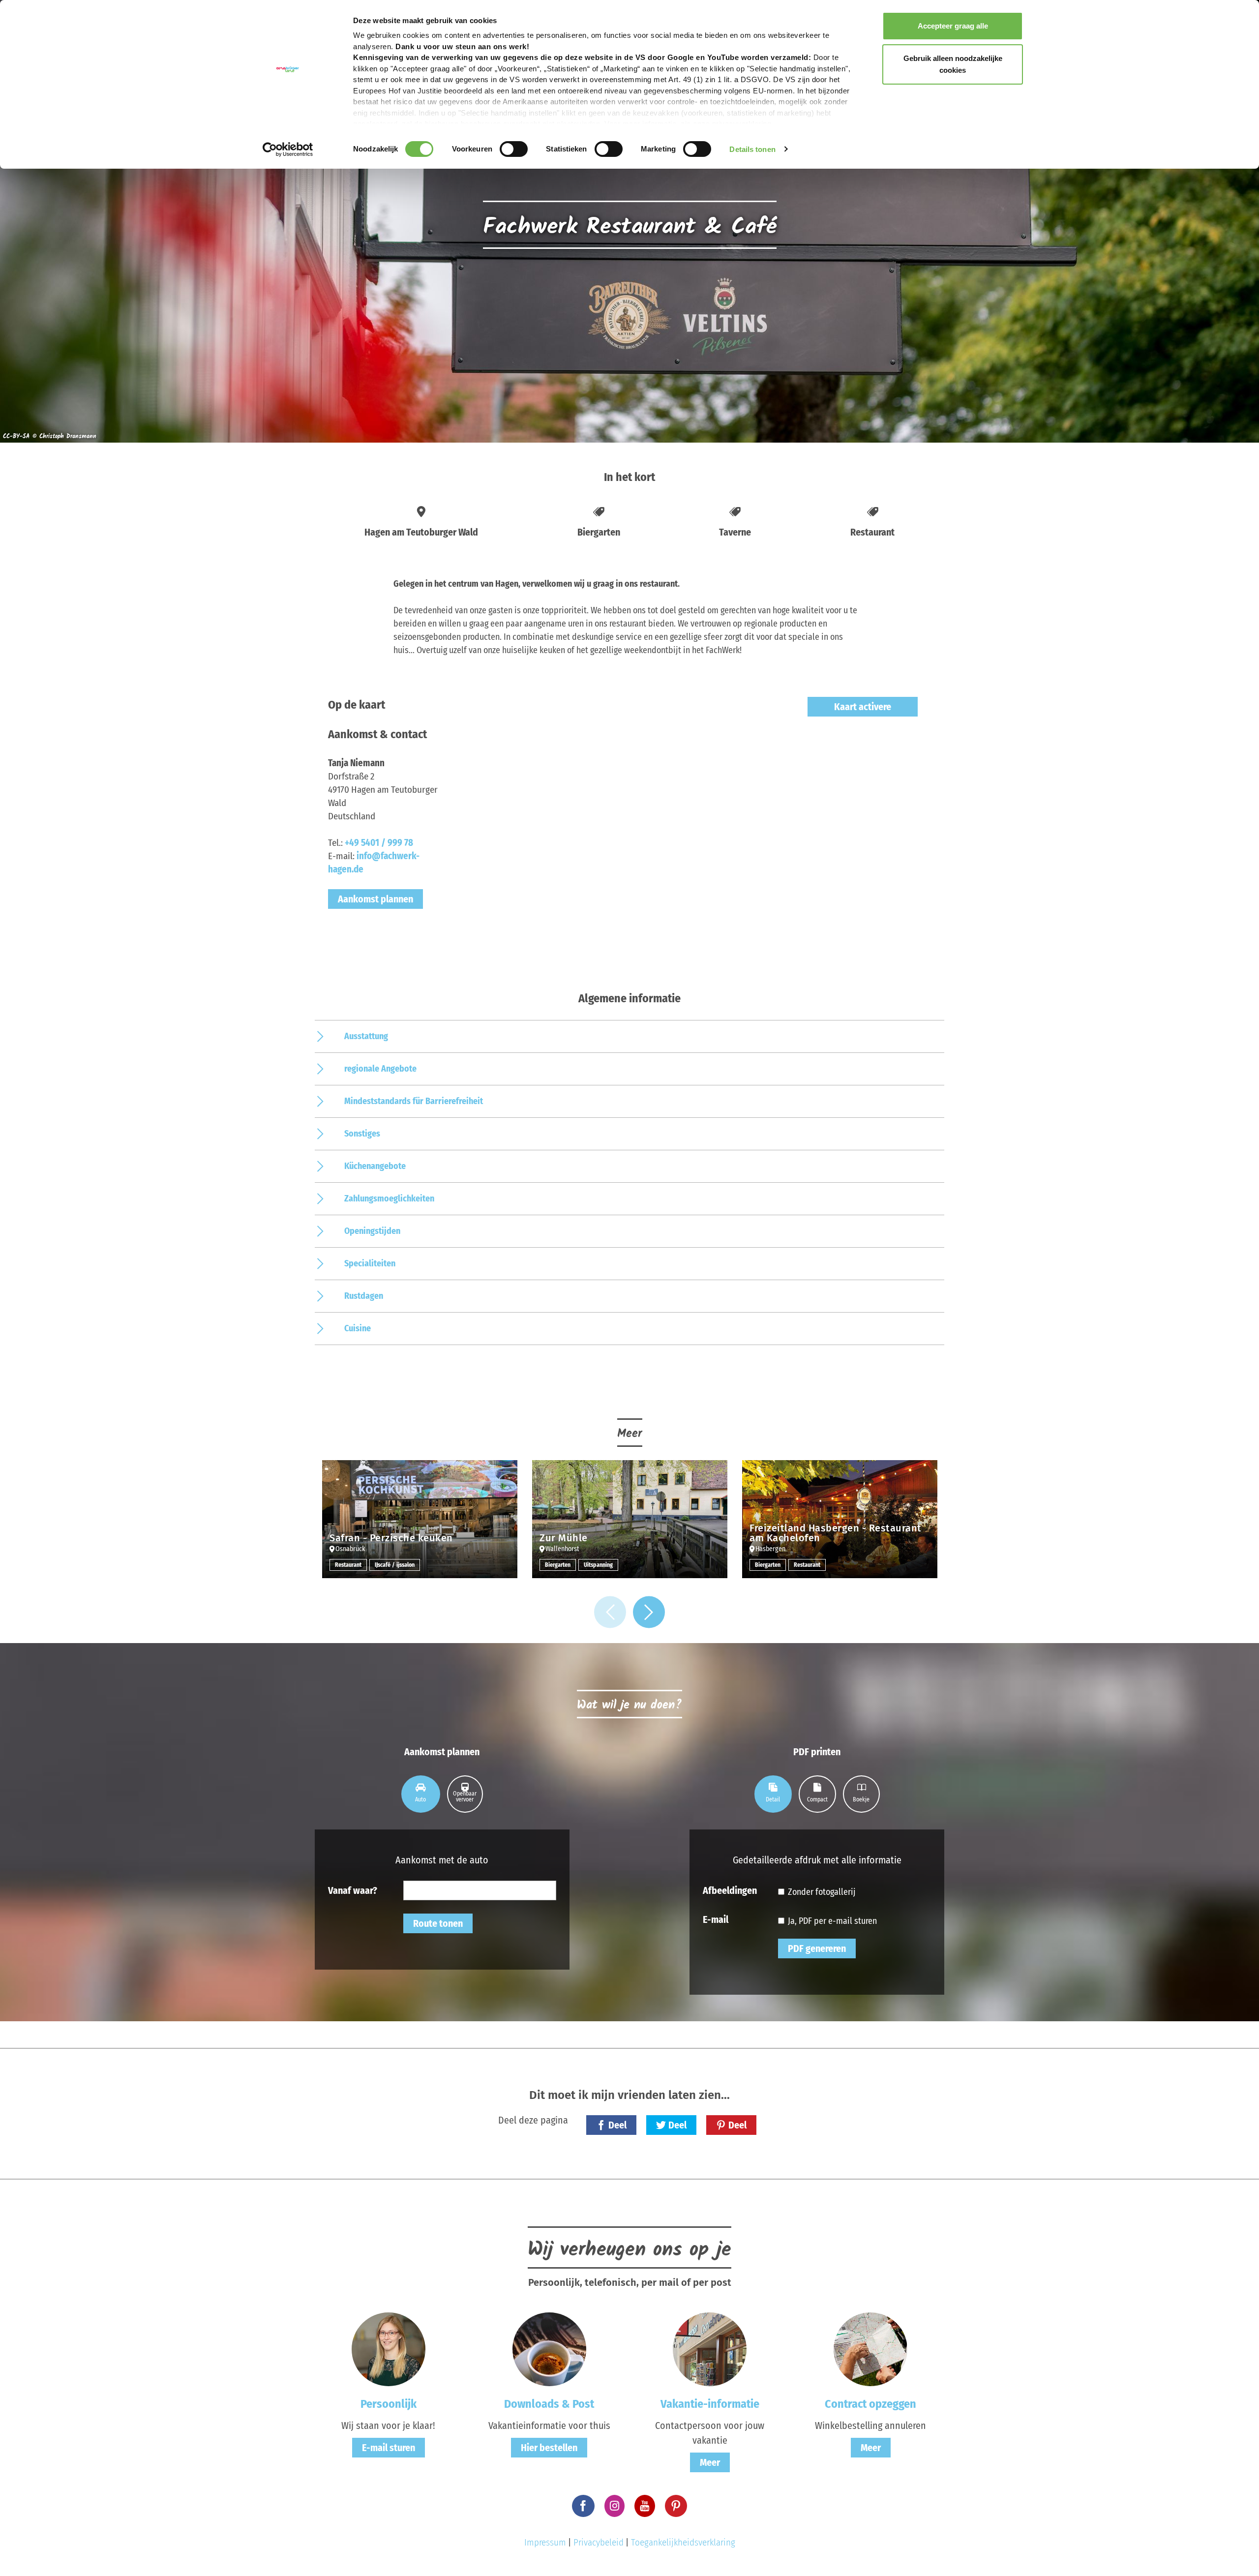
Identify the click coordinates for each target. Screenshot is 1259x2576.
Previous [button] (610, 1612)
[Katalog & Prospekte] (549, 2349)
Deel (617, 2125)
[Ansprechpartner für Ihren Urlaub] (710, 2349)
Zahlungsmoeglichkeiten (389, 1198)
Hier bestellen (549, 2448)
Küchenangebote (375, 1166)
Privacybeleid (599, 2542)
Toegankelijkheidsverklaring (683, 2542)
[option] (420, 1527)
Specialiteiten (370, 1263)
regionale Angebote (380, 1069)
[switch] (514, 149)
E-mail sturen (389, 2448)
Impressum (545, 2542)
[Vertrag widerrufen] (870, 2349)
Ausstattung (366, 1036)
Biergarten (558, 1565)
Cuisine (358, 1328)
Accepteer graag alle (953, 26)
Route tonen (438, 1923)
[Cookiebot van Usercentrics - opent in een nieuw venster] (288, 150)
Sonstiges (362, 1134)
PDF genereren (817, 1948)
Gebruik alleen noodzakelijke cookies (953, 64)
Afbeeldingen (730, 1890)
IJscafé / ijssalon (395, 1565)
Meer (710, 2462)
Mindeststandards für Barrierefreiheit (414, 1101)
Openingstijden (372, 1231)
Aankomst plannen (375, 899)
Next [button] (649, 1612)
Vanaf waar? (353, 1890)
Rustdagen (364, 1296)
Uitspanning (598, 1565)
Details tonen (752, 149)
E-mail (716, 1919)
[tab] (421, 1794)
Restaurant (348, 1565)
